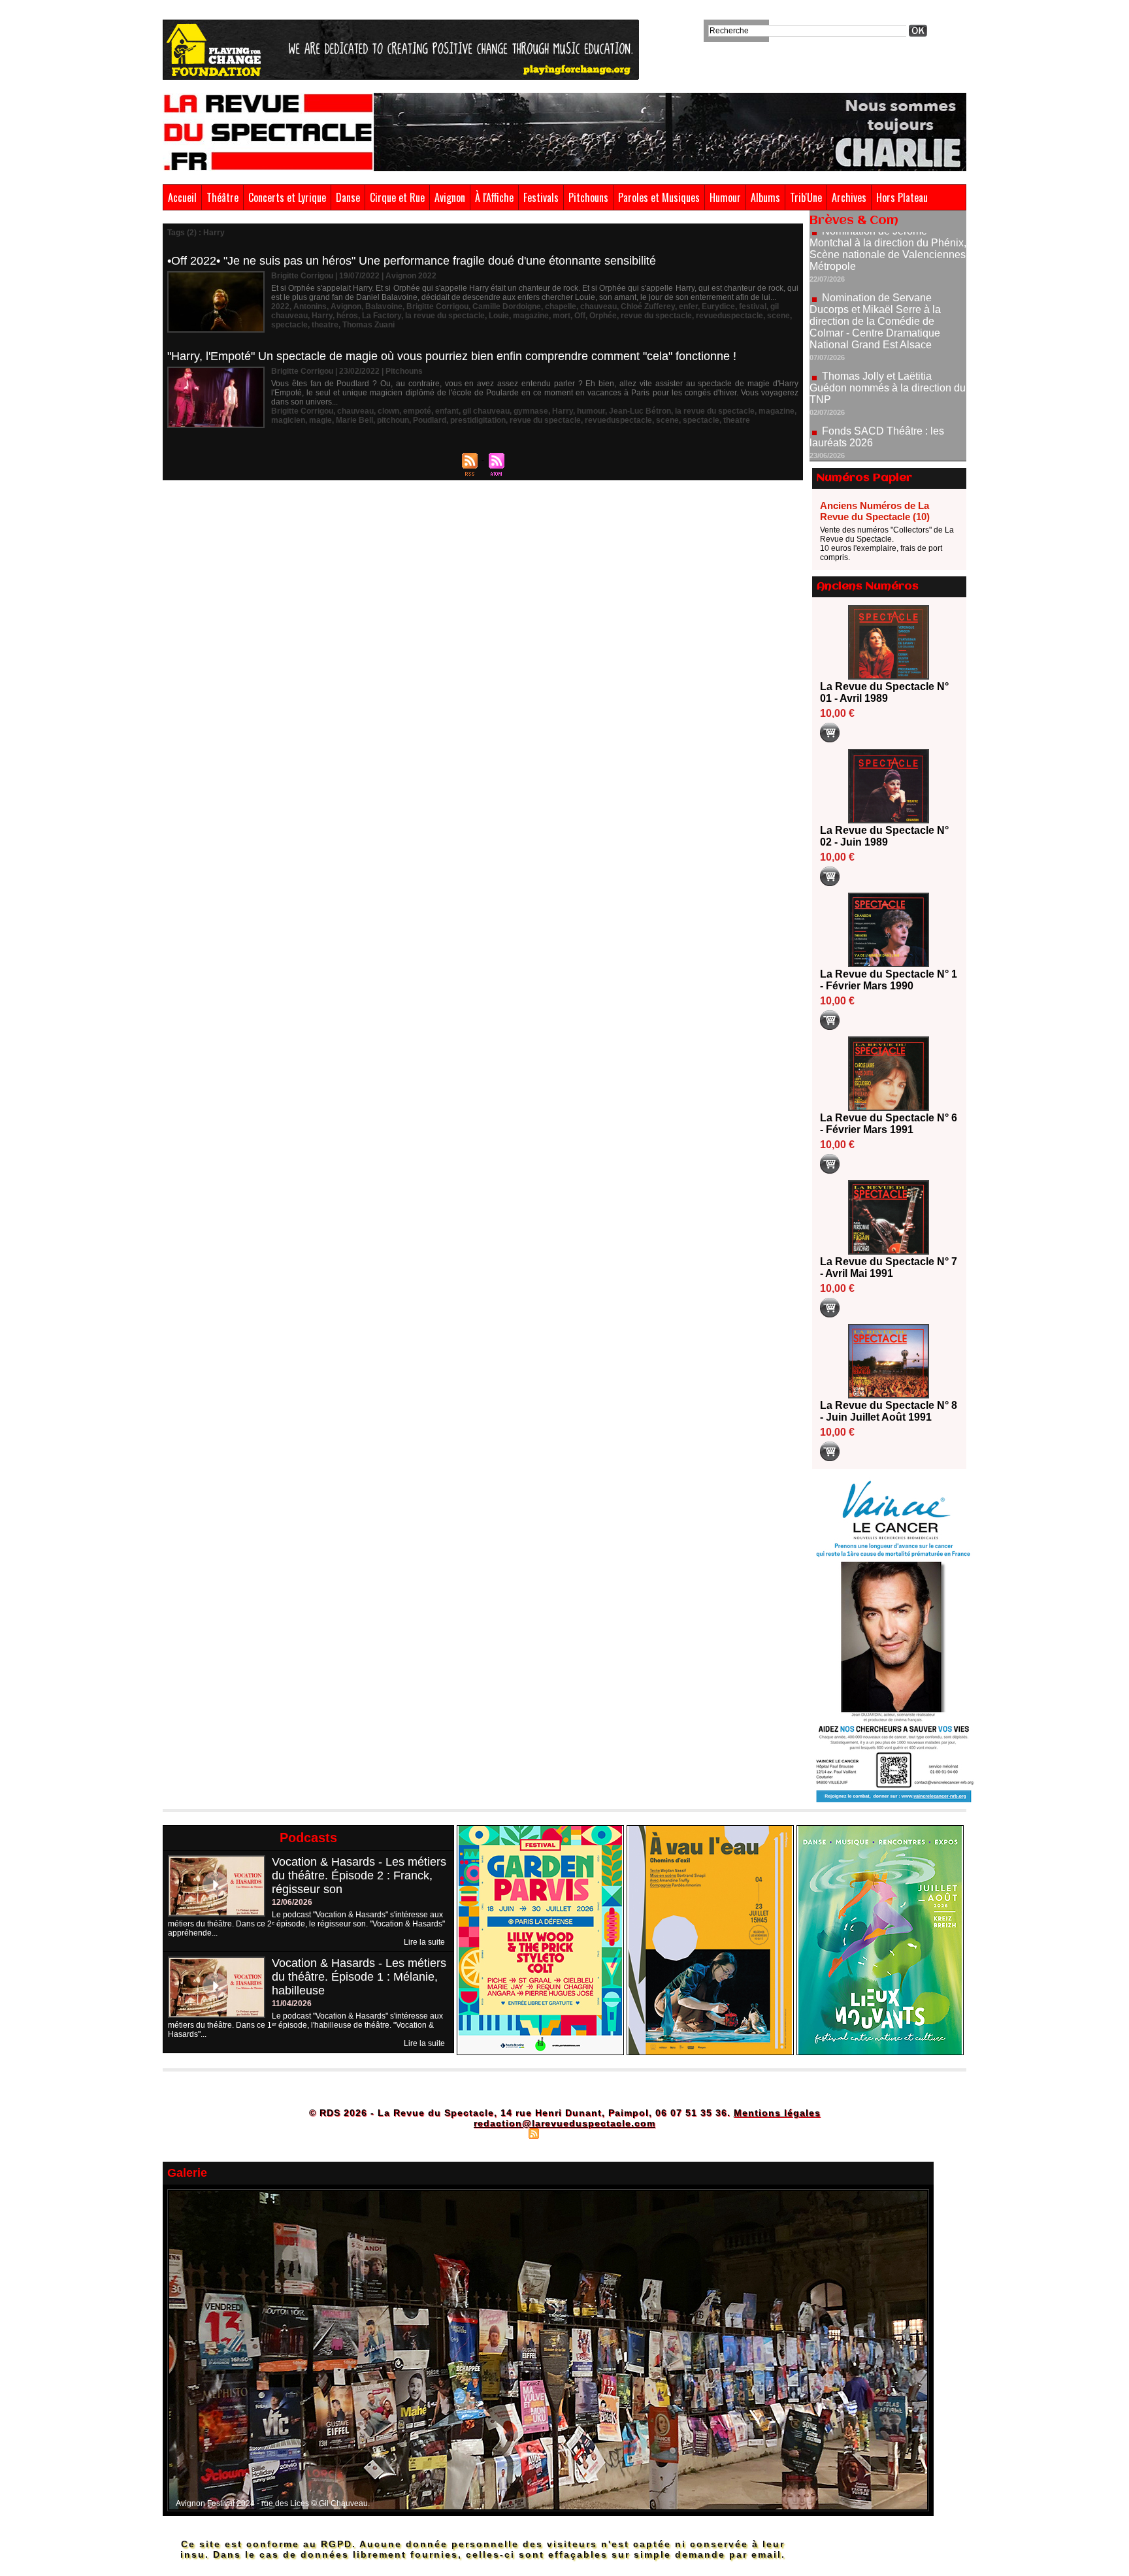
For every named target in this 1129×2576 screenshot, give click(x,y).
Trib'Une (806, 197)
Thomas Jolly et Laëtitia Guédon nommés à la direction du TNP (888, 332)
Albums (765, 197)
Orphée (603, 316)
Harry (322, 316)
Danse (348, 197)
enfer (688, 306)
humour (591, 411)
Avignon (450, 197)
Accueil (182, 197)
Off (580, 316)
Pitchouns (588, 197)
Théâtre (222, 197)
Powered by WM (620, 2133)
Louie (499, 316)
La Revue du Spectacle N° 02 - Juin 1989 (884, 836)
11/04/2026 (292, 2004)
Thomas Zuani (368, 325)
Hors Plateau (902, 197)
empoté (417, 411)
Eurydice (718, 306)
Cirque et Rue (397, 197)
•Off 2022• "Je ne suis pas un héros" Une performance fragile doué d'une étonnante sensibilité (412, 261)
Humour (725, 197)
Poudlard (430, 420)
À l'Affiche (494, 197)
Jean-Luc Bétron (640, 411)
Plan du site (501, 2133)
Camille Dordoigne (507, 306)
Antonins (310, 306)
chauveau (598, 306)
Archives (849, 197)
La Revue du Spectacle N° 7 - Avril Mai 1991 (889, 1267)
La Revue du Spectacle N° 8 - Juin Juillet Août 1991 (889, 1411)
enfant (447, 411)
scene (778, 316)
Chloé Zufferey (648, 306)
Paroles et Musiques (659, 197)
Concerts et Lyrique (287, 197)
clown (388, 411)
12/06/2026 (292, 1902)
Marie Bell (354, 420)
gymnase (531, 411)
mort (562, 316)
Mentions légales (777, 2113)
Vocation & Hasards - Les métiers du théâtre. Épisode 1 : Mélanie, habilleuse (359, 1977)
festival (753, 306)
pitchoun (393, 420)
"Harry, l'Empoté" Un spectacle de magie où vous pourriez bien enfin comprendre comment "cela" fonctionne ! (452, 356)
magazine (531, 316)
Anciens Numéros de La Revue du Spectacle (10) (875, 511)
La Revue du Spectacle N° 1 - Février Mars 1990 (889, 980)
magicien (288, 420)
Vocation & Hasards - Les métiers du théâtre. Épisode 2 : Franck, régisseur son (359, 1875)
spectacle (289, 325)
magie (320, 420)
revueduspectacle (729, 316)
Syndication (563, 2133)
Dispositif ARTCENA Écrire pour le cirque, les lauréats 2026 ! (886, 424)
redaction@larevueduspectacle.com (564, 2123)
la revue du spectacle (445, 316)
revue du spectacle (656, 316)
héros (347, 316)
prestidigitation (478, 420)
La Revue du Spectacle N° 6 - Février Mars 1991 (889, 1124)
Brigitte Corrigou (437, 306)
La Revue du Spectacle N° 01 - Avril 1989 (884, 692)
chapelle (561, 306)
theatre (325, 325)
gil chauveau (486, 411)
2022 (280, 306)
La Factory (382, 316)
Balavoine (384, 306)
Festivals (541, 197)
